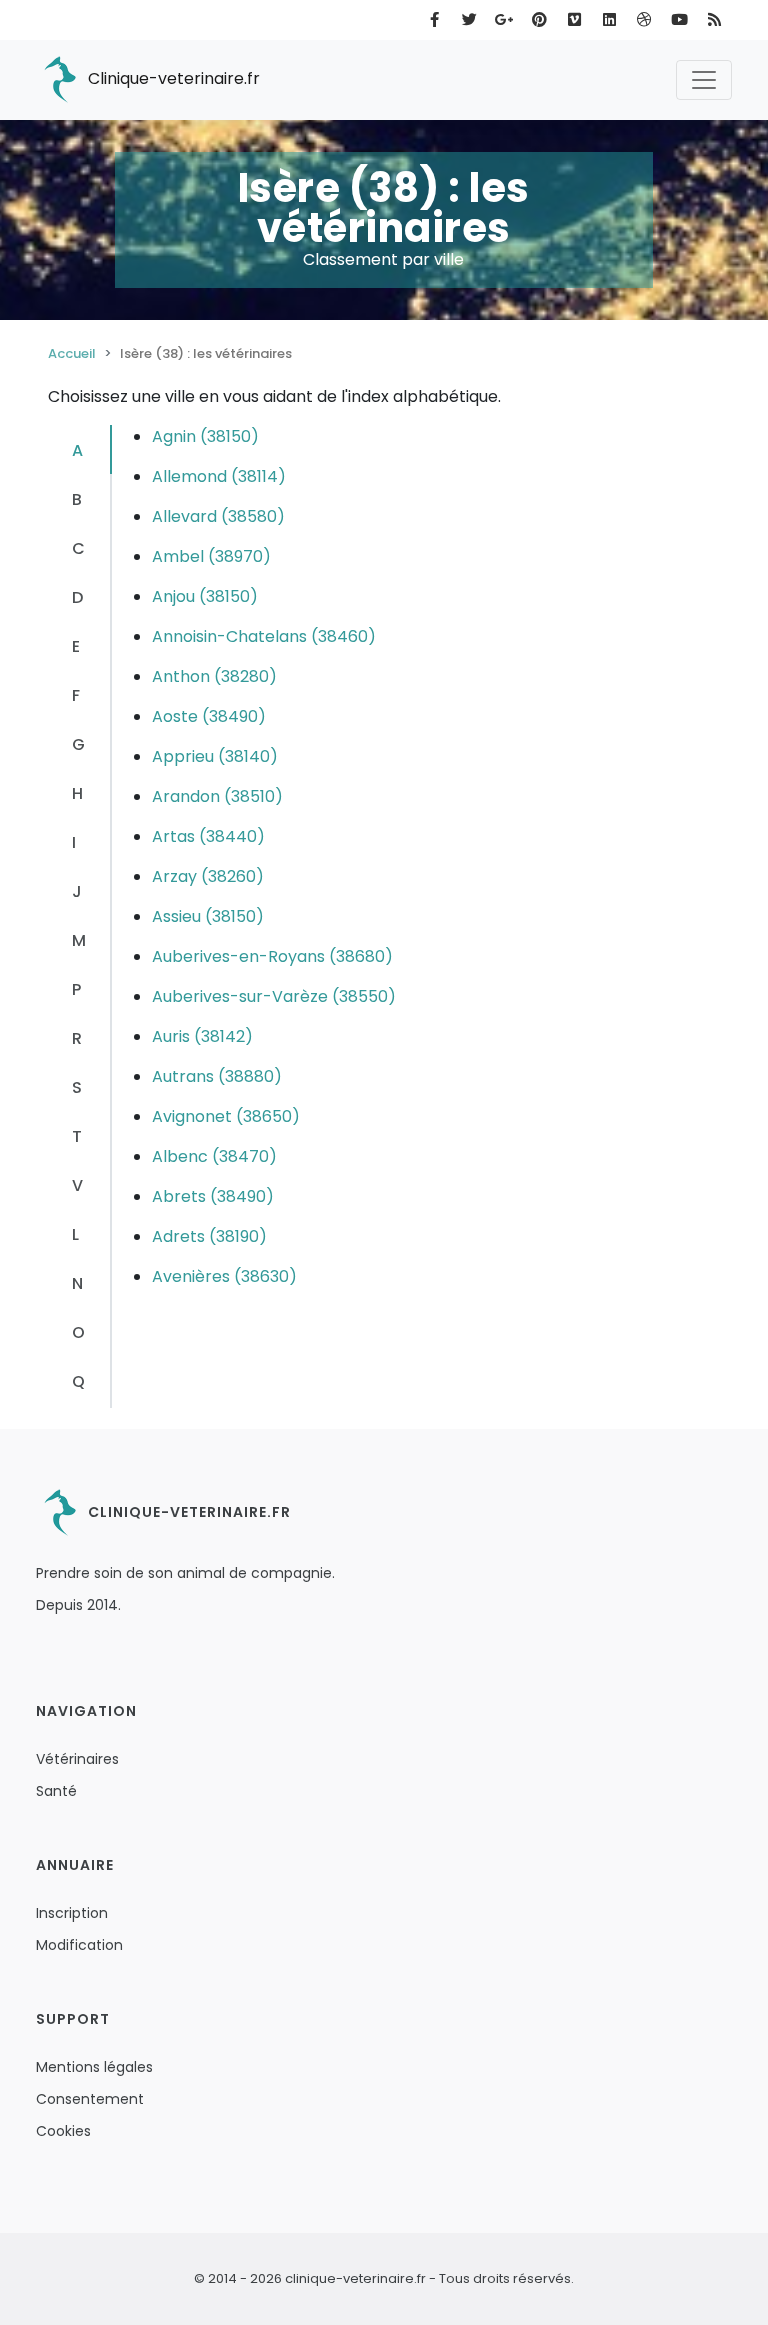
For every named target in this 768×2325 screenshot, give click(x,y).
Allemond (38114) (219, 476)
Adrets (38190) (209, 1236)
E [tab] (76, 646)
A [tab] (77, 450)
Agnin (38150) (205, 436)
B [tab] (77, 499)
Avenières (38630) (224, 1276)
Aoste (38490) (209, 716)
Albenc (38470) (214, 1156)
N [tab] (77, 1283)
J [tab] (77, 891)
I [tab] (74, 842)
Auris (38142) (202, 1036)
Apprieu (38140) (215, 756)
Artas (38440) (208, 836)
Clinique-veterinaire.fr (172, 78)
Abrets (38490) (213, 1196)
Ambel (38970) (211, 556)
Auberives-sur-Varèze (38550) (274, 996)
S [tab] (77, 1087)
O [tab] (78, 1332)
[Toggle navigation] (704, 80)
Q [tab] (78, 1381)
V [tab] (77, 1185)
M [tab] (79, 940)
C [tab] (78, 548)
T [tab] (77, 1136)
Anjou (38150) (205, 596)
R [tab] (77, 1038)
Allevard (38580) (218, 516)
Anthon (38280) (214, 676)
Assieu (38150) (208, 916)
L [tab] (75, 1234)
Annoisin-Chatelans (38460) (264, 636)
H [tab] (77, 793)
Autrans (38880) (217, 1076)
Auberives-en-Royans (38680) (272, 956)
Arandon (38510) (217, 796)
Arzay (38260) (208, 876)
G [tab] (78, 744)
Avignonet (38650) (226, 1116)
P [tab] (76, 989)
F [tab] (76, 695)
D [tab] (77, 597)
